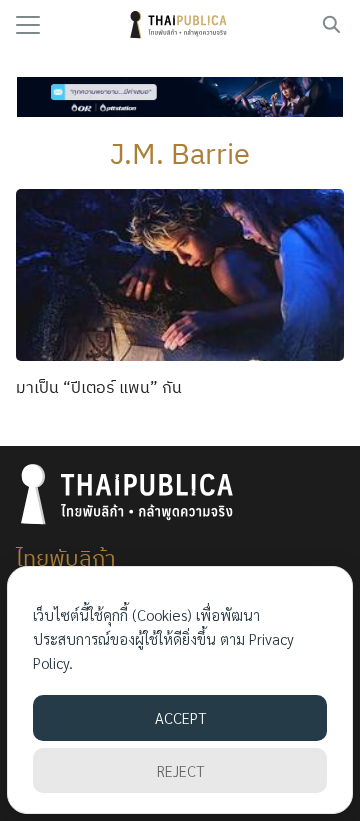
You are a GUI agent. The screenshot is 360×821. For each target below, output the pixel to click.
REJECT (180, 770)
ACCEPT (180, 717)
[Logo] (180, 25)
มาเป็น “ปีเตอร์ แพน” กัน (99, 387)
